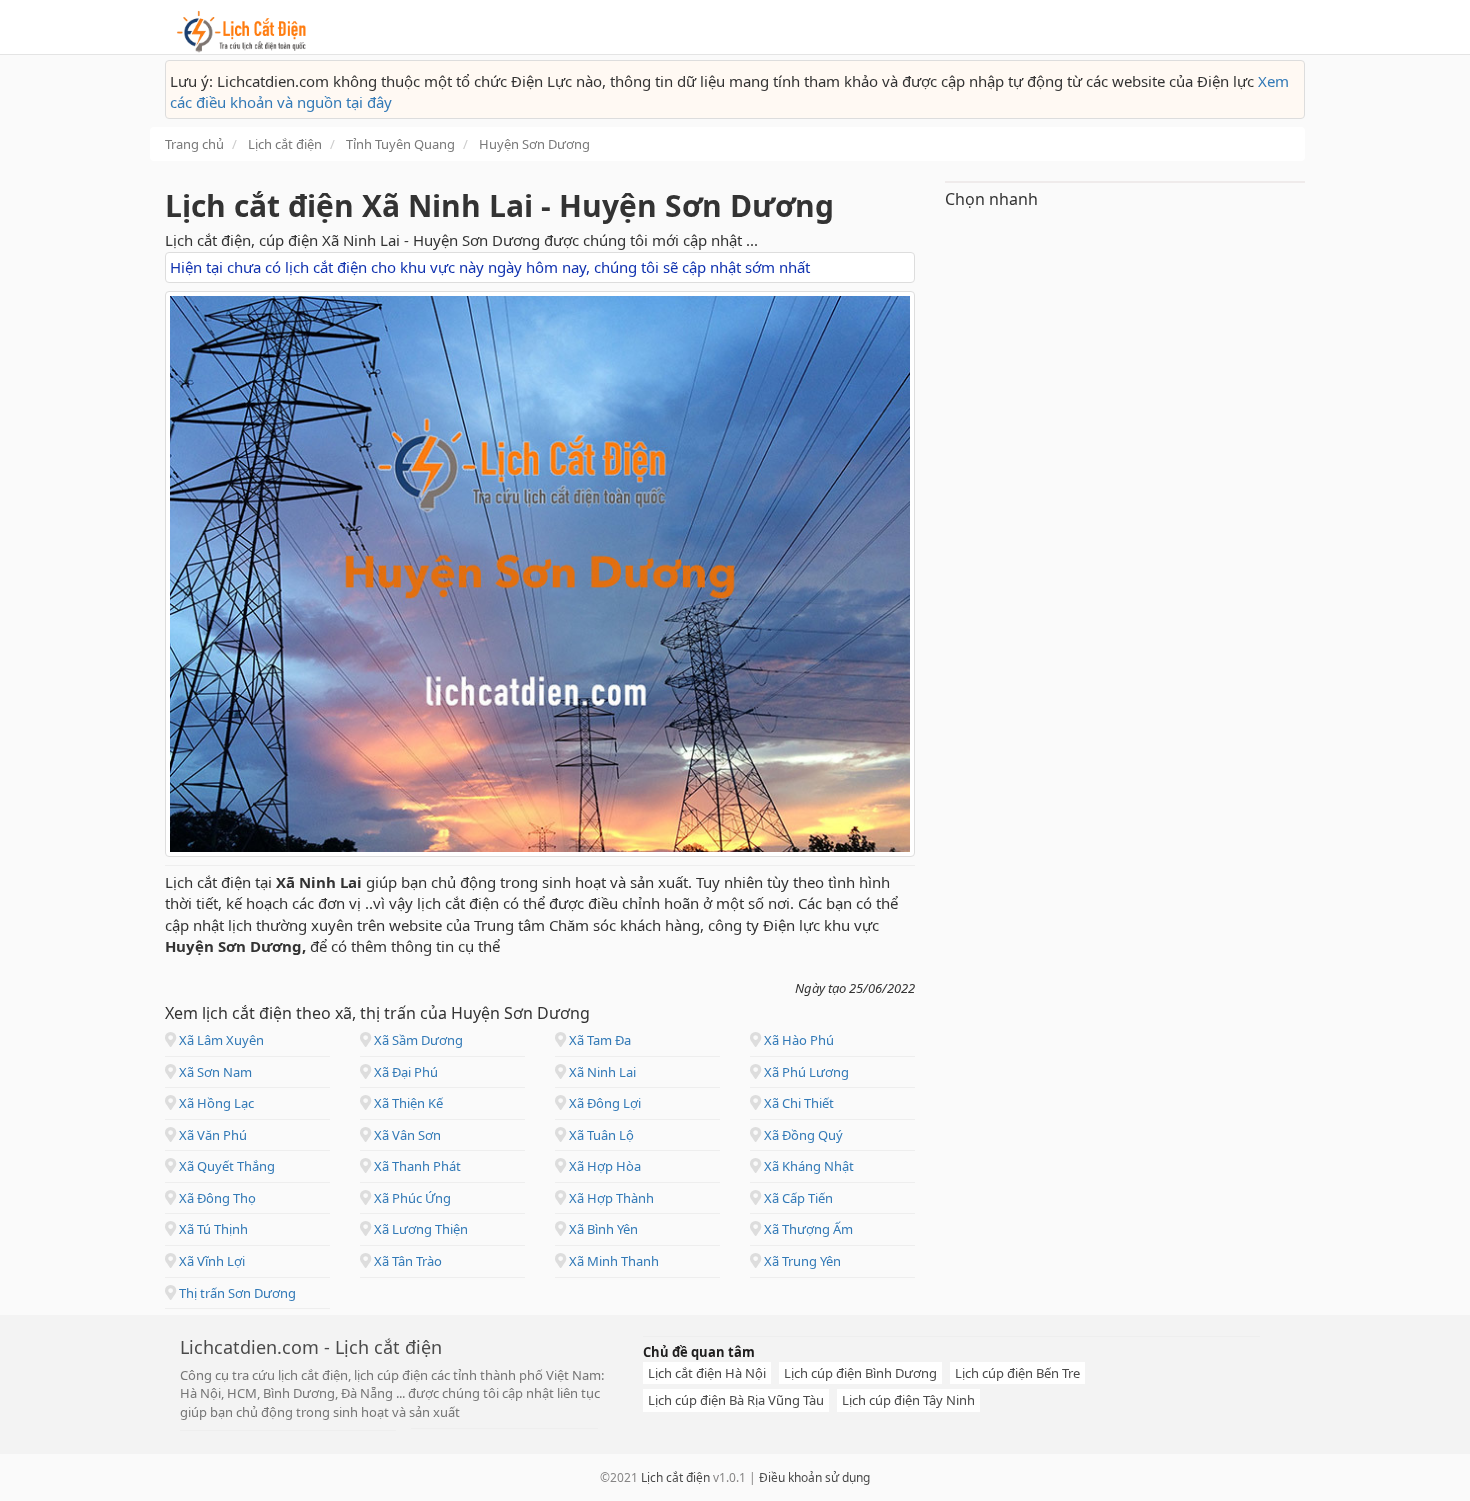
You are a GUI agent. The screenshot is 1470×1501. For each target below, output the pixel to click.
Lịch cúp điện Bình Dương (860, 1373)
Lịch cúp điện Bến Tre (1017, 1373)
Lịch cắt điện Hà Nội (707, 1373)
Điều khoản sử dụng (814, 1477)
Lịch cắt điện (675, 1477)
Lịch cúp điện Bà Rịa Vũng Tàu (736, 1400)
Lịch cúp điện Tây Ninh (908, 1400)
